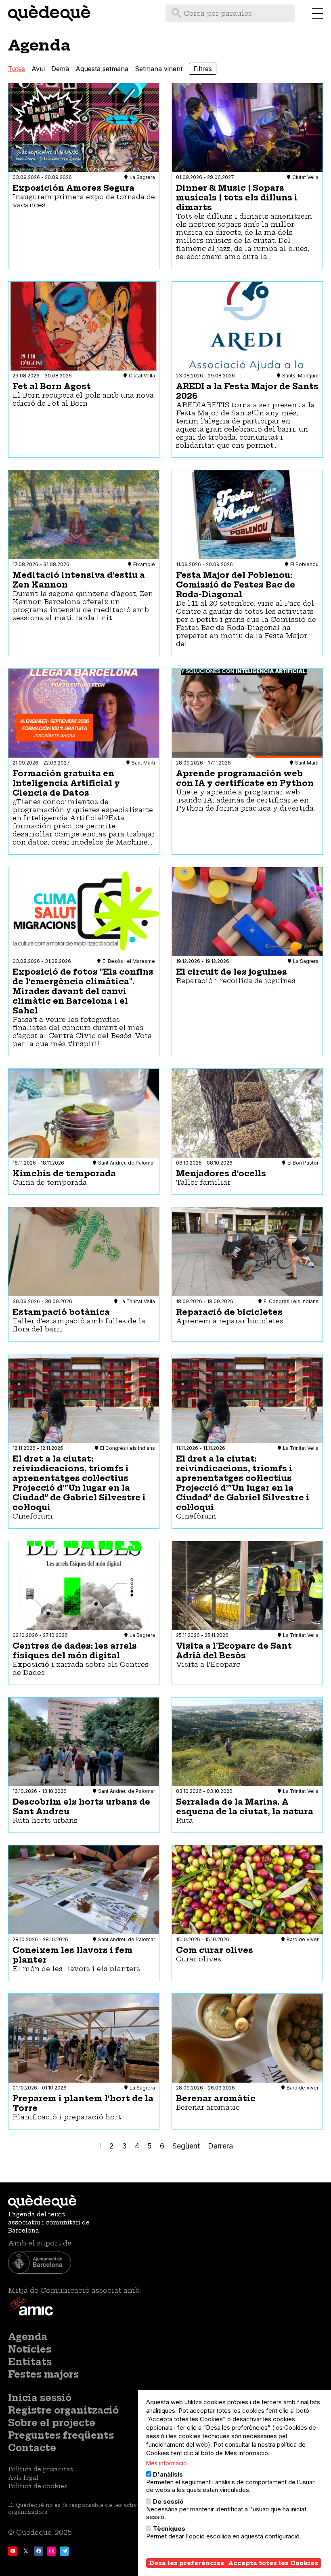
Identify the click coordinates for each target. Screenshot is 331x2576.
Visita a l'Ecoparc (208, 1664)
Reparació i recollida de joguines (236, 981)
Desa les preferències (187, 2563)
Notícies (30, 2349)
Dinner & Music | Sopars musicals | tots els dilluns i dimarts (237, 198)
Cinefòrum (33, 1516)
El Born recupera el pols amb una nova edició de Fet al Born (83, 399)
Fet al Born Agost (52, 386)
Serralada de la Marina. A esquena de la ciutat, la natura (245, 1807)
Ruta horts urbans (45, 1820)
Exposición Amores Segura (73, 188)
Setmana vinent (159, 69)
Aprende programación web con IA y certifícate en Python (245, 778)
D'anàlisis (168, 2474)
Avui (38, 69)
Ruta (184, 1820)
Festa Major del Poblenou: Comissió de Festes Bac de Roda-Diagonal (236, 585)
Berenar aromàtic (216, 2098)
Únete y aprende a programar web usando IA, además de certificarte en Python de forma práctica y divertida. (245, 800)
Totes (17, 69)
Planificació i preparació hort (67, 2117)
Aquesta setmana (102, 69)
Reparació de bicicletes (229, 1312)
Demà (60, 69)
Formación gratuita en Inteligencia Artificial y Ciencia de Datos (66, 783)
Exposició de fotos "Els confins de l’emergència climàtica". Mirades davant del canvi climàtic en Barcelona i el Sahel (83, 991)
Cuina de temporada (50, 1182)
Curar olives (199, 1959)
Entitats (30, 2362)
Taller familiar (203, 1182)
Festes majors (43, 2374)
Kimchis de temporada (64, 1173)
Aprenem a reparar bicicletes (230, 1321)
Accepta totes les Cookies (273, 2563)
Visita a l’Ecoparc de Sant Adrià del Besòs (234, 1651)
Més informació (167, 2463)
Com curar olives (215, 1950)
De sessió (168, 2501)
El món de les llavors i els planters (76, 1969)
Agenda (28, 2337)
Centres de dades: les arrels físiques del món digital (75, 1651)
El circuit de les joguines (231, 972)
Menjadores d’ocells (221, 1173)
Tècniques (169, 2529)
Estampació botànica (61, 1312)
